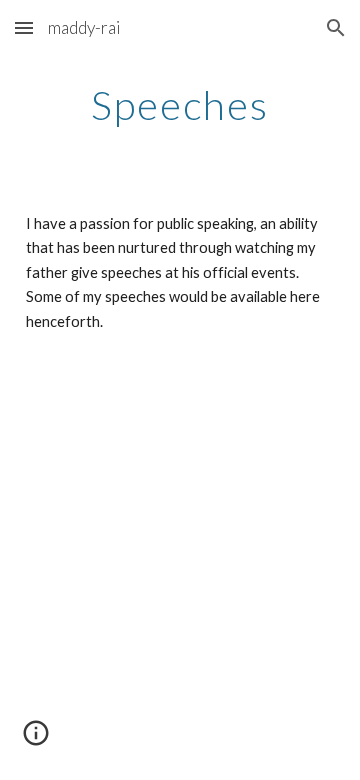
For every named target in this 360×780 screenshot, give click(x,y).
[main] (180, 105)
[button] (24, 27)
